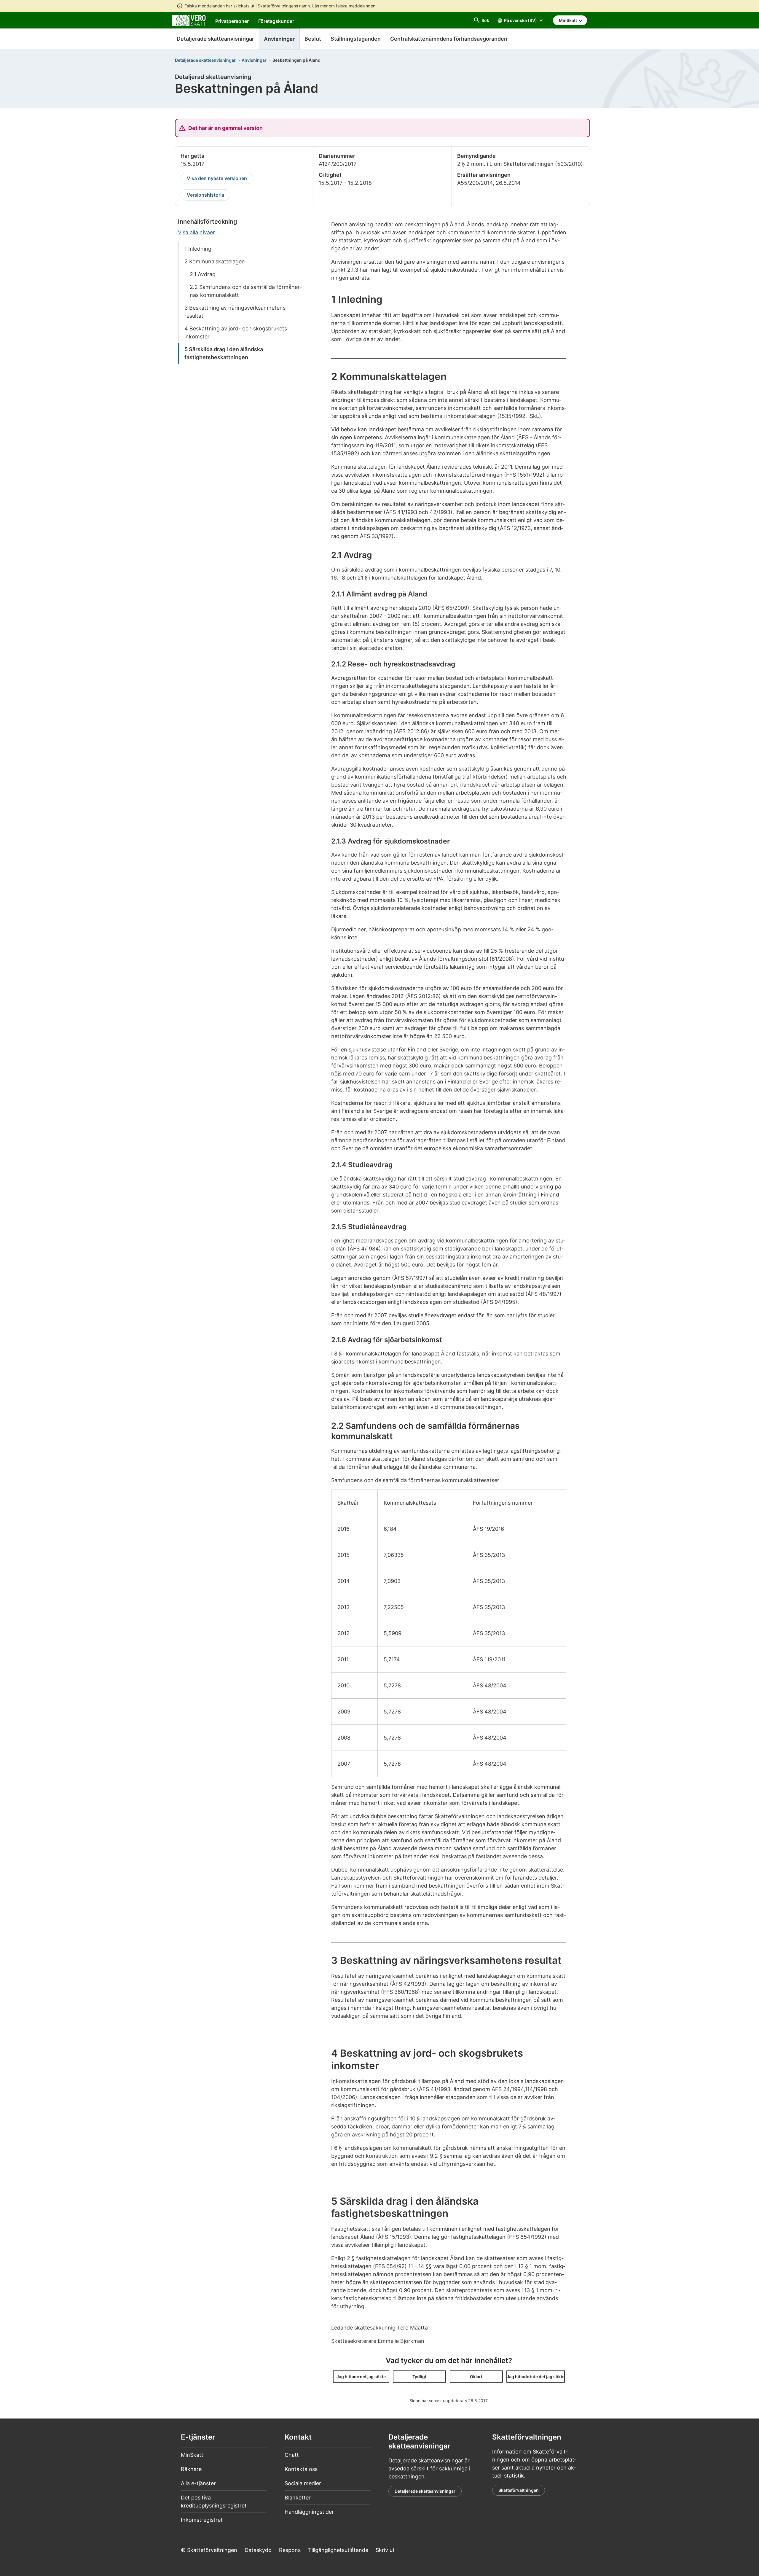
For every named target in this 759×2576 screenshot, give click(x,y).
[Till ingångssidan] (189, 20)
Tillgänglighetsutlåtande (338, 2550)
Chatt (292, 2455)
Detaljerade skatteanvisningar (215, 39)
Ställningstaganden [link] (356, 39)
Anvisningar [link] (279, 39)
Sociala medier (303, 2483)
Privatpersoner (232, 21)
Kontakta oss (301, 2469)
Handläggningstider (309, 2512)
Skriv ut (385, 2550)
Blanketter (298, 2498)
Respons (290, 2550)
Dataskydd (258, 2550)
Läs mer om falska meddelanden (344, 6)
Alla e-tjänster (198, 2483)
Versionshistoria (205, 195)
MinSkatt (192, 2455)
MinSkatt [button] (568, 20)
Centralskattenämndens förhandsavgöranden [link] (449, 39)
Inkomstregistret (202, 2520)
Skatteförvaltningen (519, 2490)
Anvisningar (254, 60)
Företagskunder (276, 21)
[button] (361, 2377)
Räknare (191, 2469)
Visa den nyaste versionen (217, 178)
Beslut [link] (313, 39)
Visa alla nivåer (196, 232)
